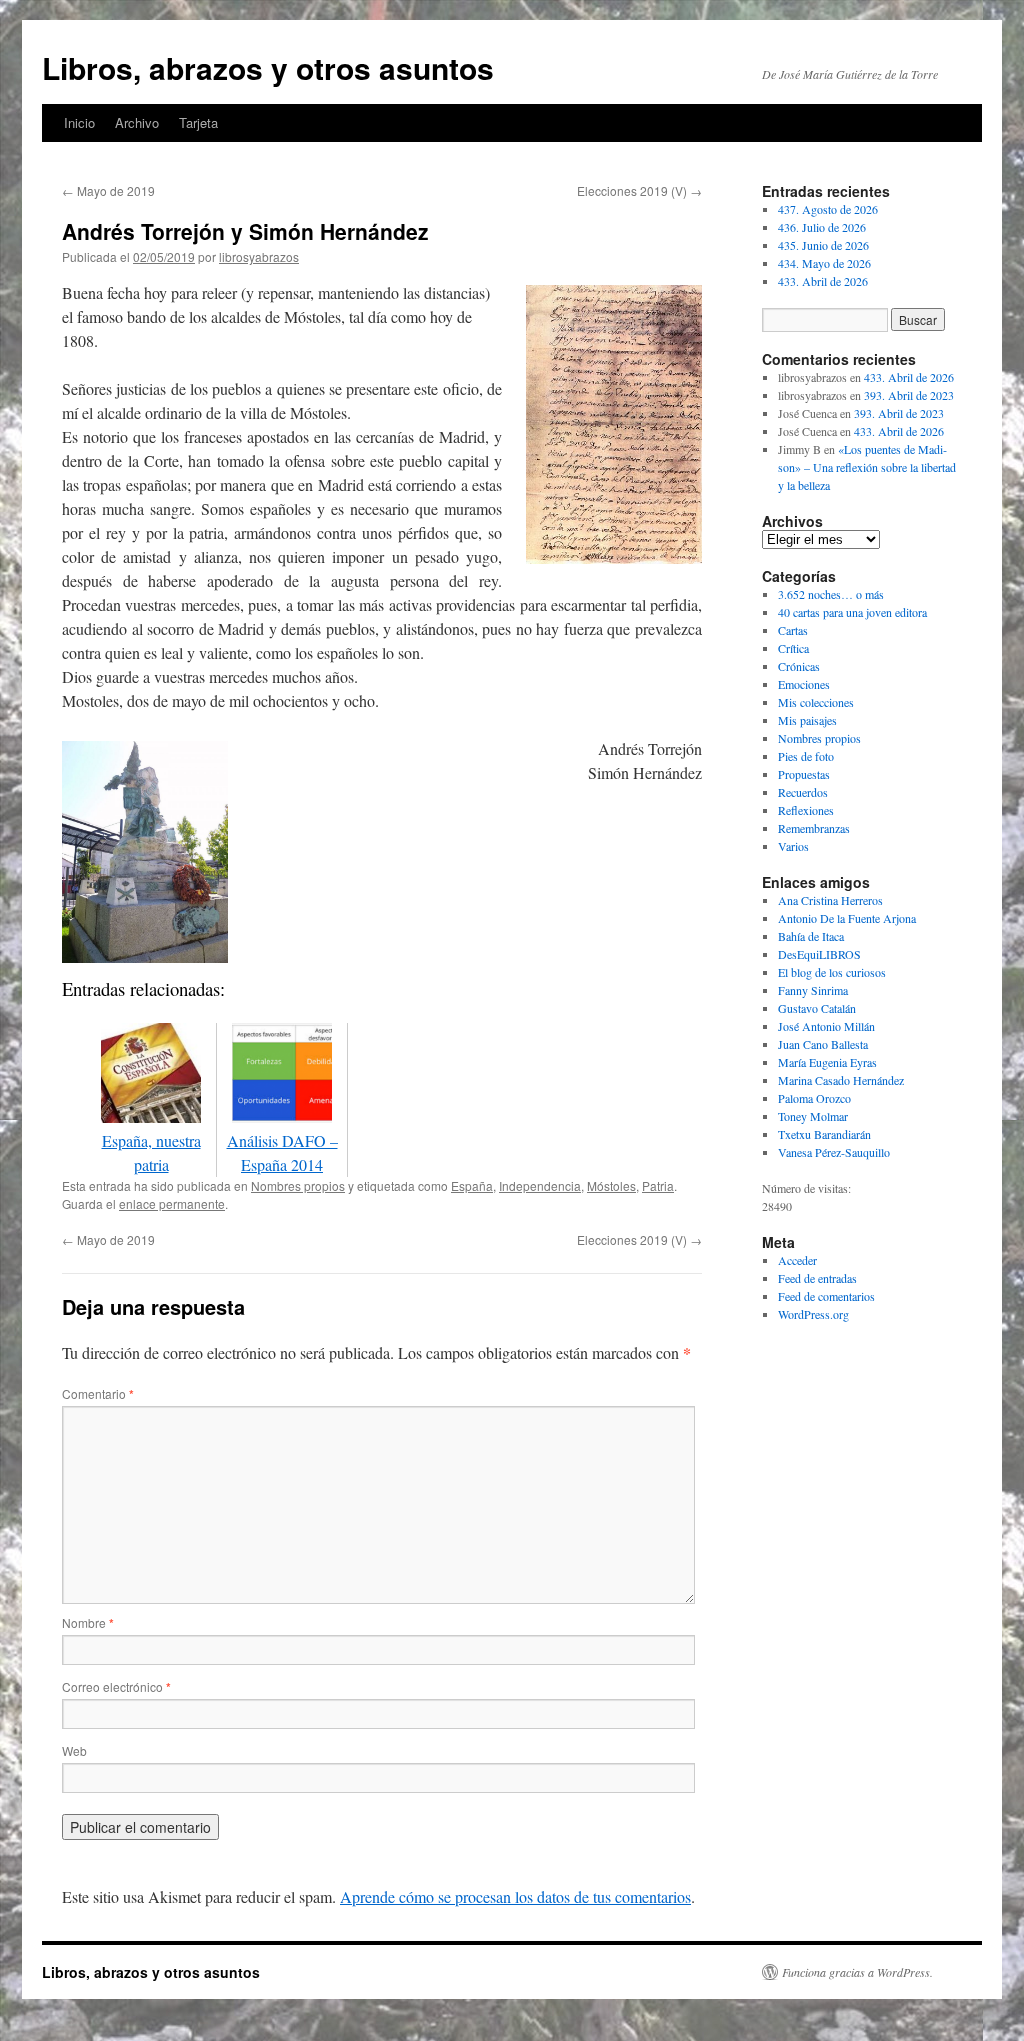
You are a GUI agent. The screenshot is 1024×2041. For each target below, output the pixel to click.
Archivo (137, 122)
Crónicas (799, 666)
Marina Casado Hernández (841, 1080)
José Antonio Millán (826, 1026)
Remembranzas (814, 828)
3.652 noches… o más (831, 594)
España (472, 1185)
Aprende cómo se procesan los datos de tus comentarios (515, 1896)
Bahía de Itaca (811, 936)
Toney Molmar (813, 1116)
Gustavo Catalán (817, 1008)
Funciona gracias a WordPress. (857, 1972)
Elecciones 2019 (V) (639, 190)
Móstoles (611, 1185)
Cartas (793, 630)
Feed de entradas (817, 1278)
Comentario (98, 1393)
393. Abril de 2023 (909, 395)
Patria (658, 1185)
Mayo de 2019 (108, 190)
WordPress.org (813, 1314)
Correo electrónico (116, 1686)
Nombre (88, 1622)
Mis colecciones (816, 702)
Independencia (540, 1185)
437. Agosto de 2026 (828, 209)
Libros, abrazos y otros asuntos (268, 67)
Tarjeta (198, 122)
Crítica (793, 648)
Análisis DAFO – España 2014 (282, 1152)
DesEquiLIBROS (819, 954)
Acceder (797, 1260)
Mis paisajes (807, 720)
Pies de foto (806, 756)
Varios (793, 846)
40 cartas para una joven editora (852, 612)
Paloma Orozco (814, 1098)
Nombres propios (298, 1185)
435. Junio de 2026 (823, 245)
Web (74, 1750)
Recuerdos (803, 792)
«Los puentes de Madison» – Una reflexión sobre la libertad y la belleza (867, 467)
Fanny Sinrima (813, 990)
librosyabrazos (259, 256)
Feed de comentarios (826, 1296)
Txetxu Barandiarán (824, 1134)
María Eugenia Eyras (827, 1062)
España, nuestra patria (151, 1152)
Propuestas (804, 774)
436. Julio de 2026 (822, 227)
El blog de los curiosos (832, 972)
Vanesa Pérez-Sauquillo (834, 1152)
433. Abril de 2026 (823, 281)
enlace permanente (172, 1203)
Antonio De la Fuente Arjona (847, 918)
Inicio (79, 122)
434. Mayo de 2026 (824, 263)
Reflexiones (806, 810)
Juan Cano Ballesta (823, 1044)
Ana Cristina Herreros (830, 900)
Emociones (804, 684)
